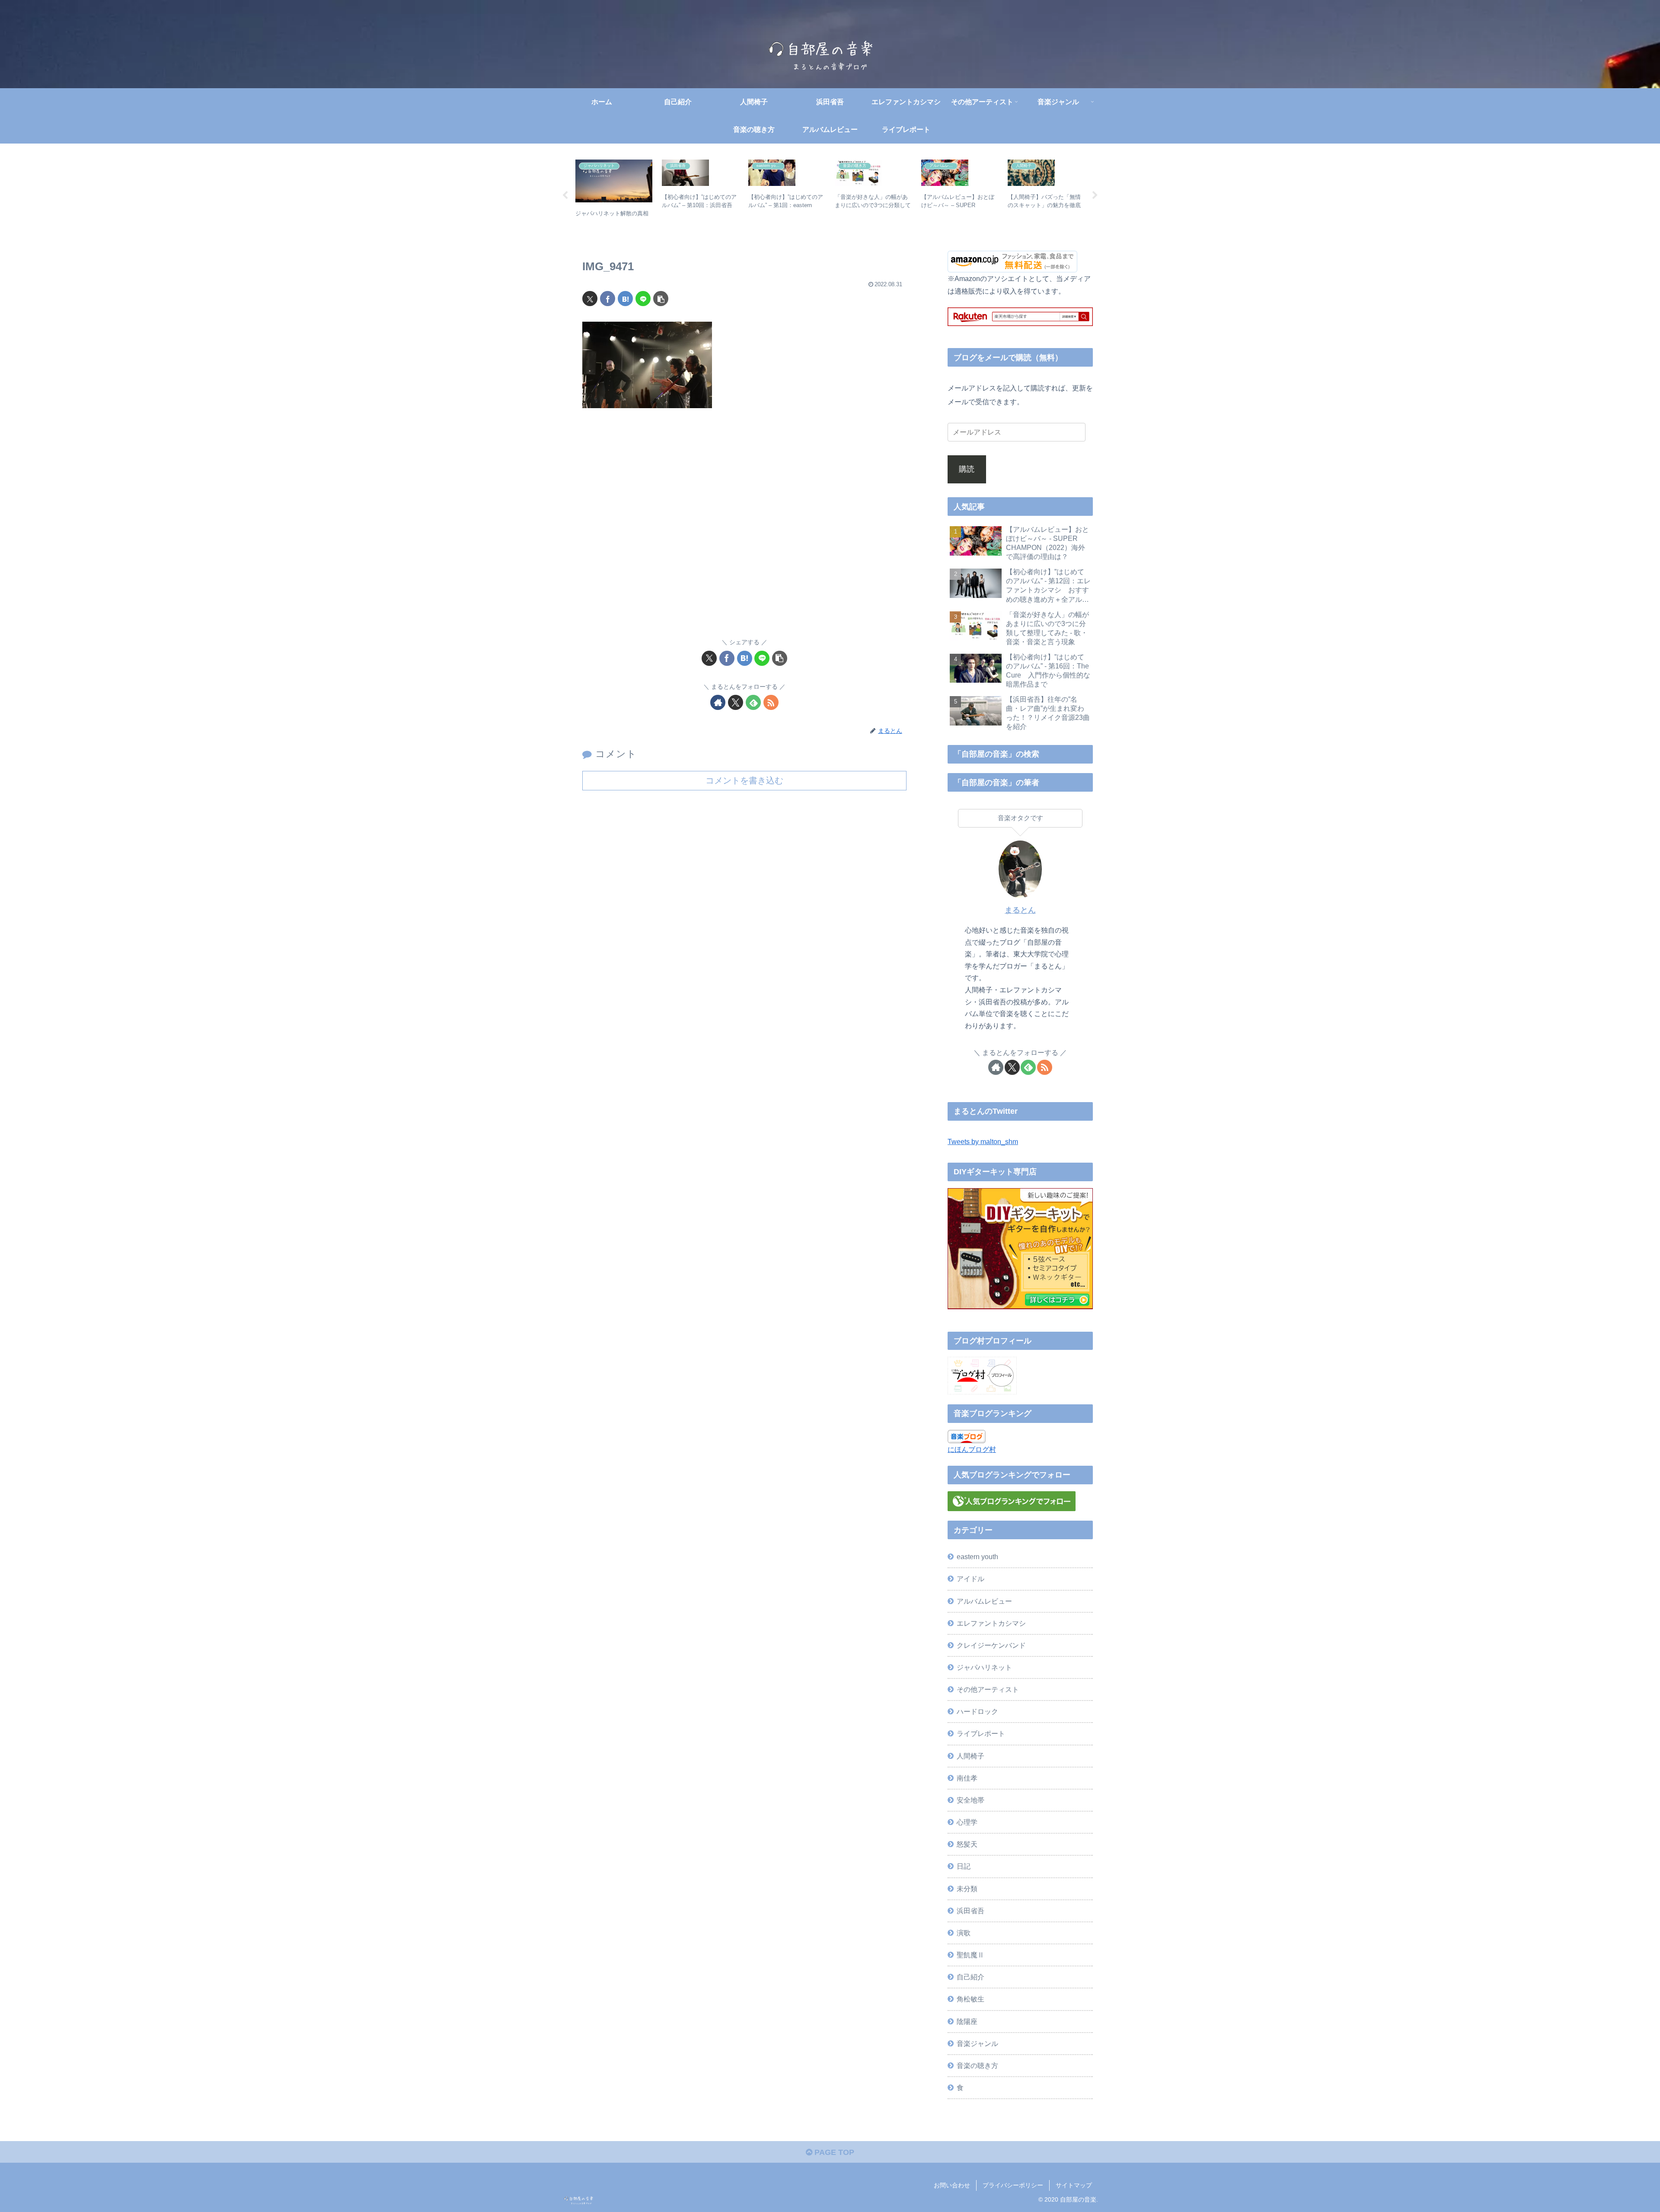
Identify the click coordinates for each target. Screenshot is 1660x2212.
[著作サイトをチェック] (718, 702)
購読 (967, 469)
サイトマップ (1074, 2185)
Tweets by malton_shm (983, 1141)
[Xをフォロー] (736, 702)
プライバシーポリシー (1013, 2185)
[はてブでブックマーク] (625, 299)
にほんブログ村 (972, 1449)
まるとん (1020, 910)
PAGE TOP (833, 2152)
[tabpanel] (614, 194)
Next (1095, 195)
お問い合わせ (952, 2185)
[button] (661, 299)
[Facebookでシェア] (608, 299)
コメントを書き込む (744, 780)
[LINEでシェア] (643, 299)
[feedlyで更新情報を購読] (753, 702)
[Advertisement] (744, 529)
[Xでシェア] (590, 299)
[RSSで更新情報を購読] (771, 702)
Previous (565, 195)
